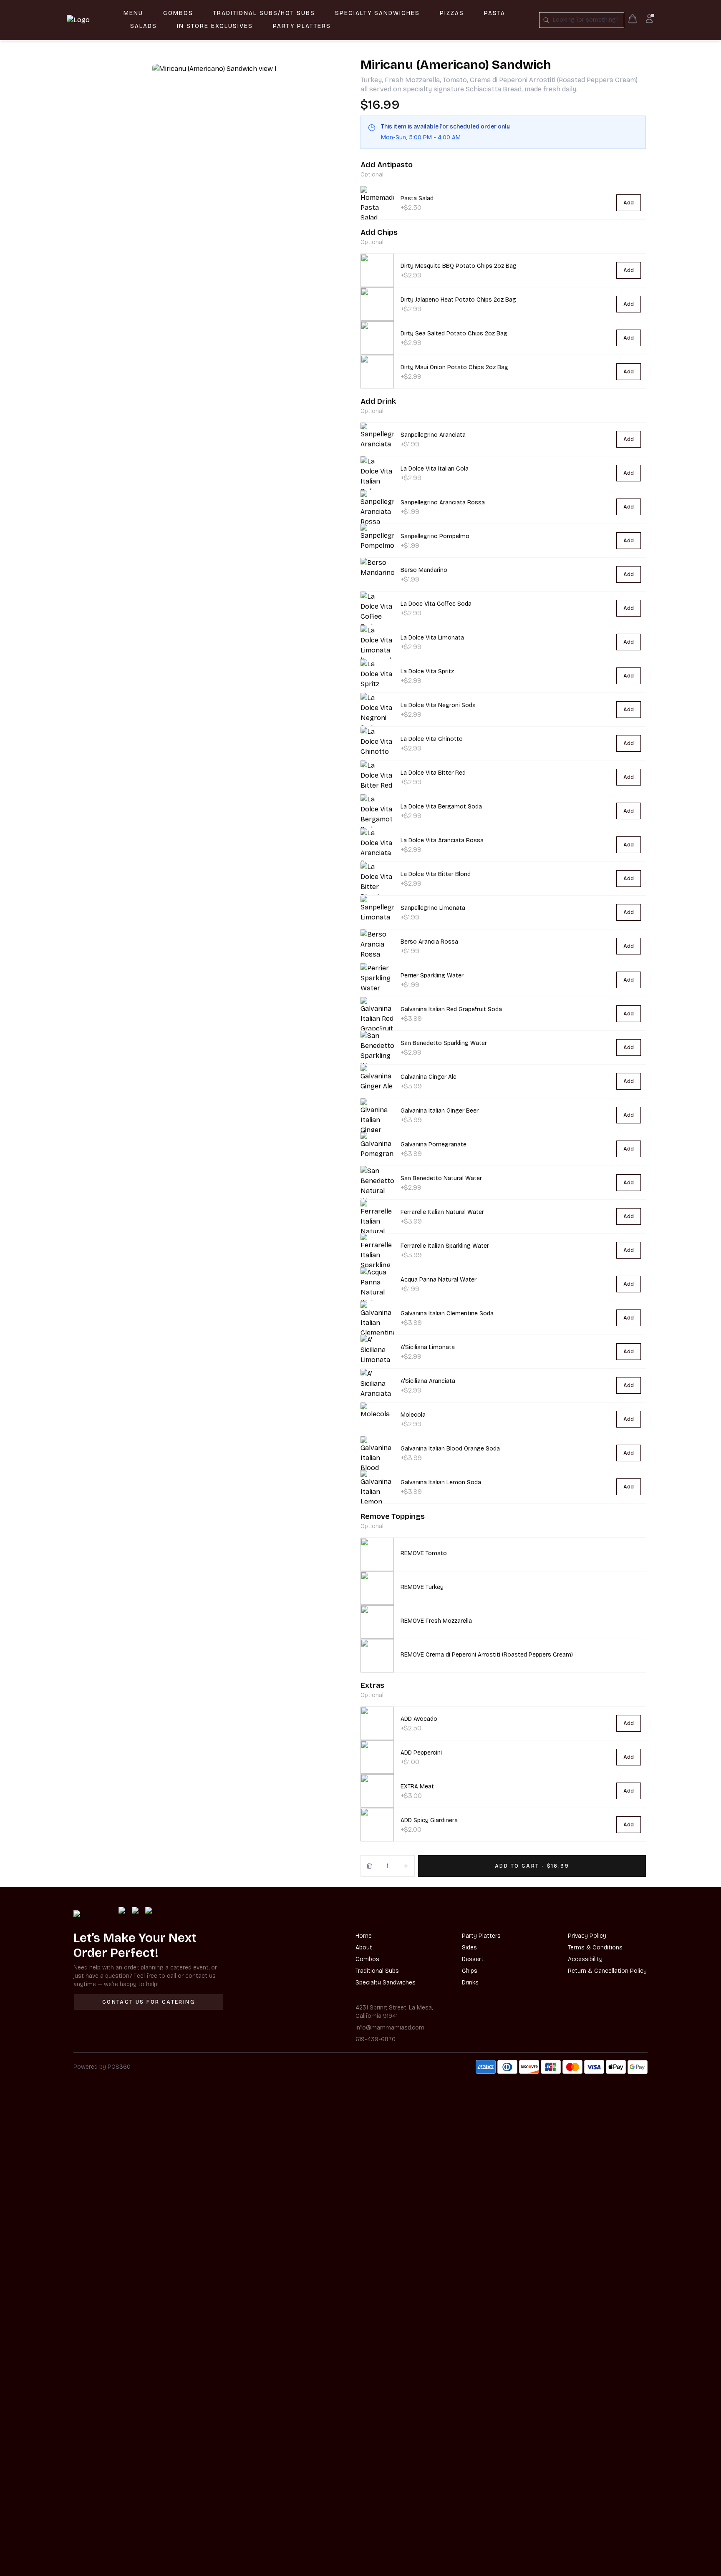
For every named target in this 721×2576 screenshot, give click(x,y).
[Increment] (406, 1866)
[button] (503, 1554)
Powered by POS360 (102, 2067)
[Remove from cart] (369, 1866)
